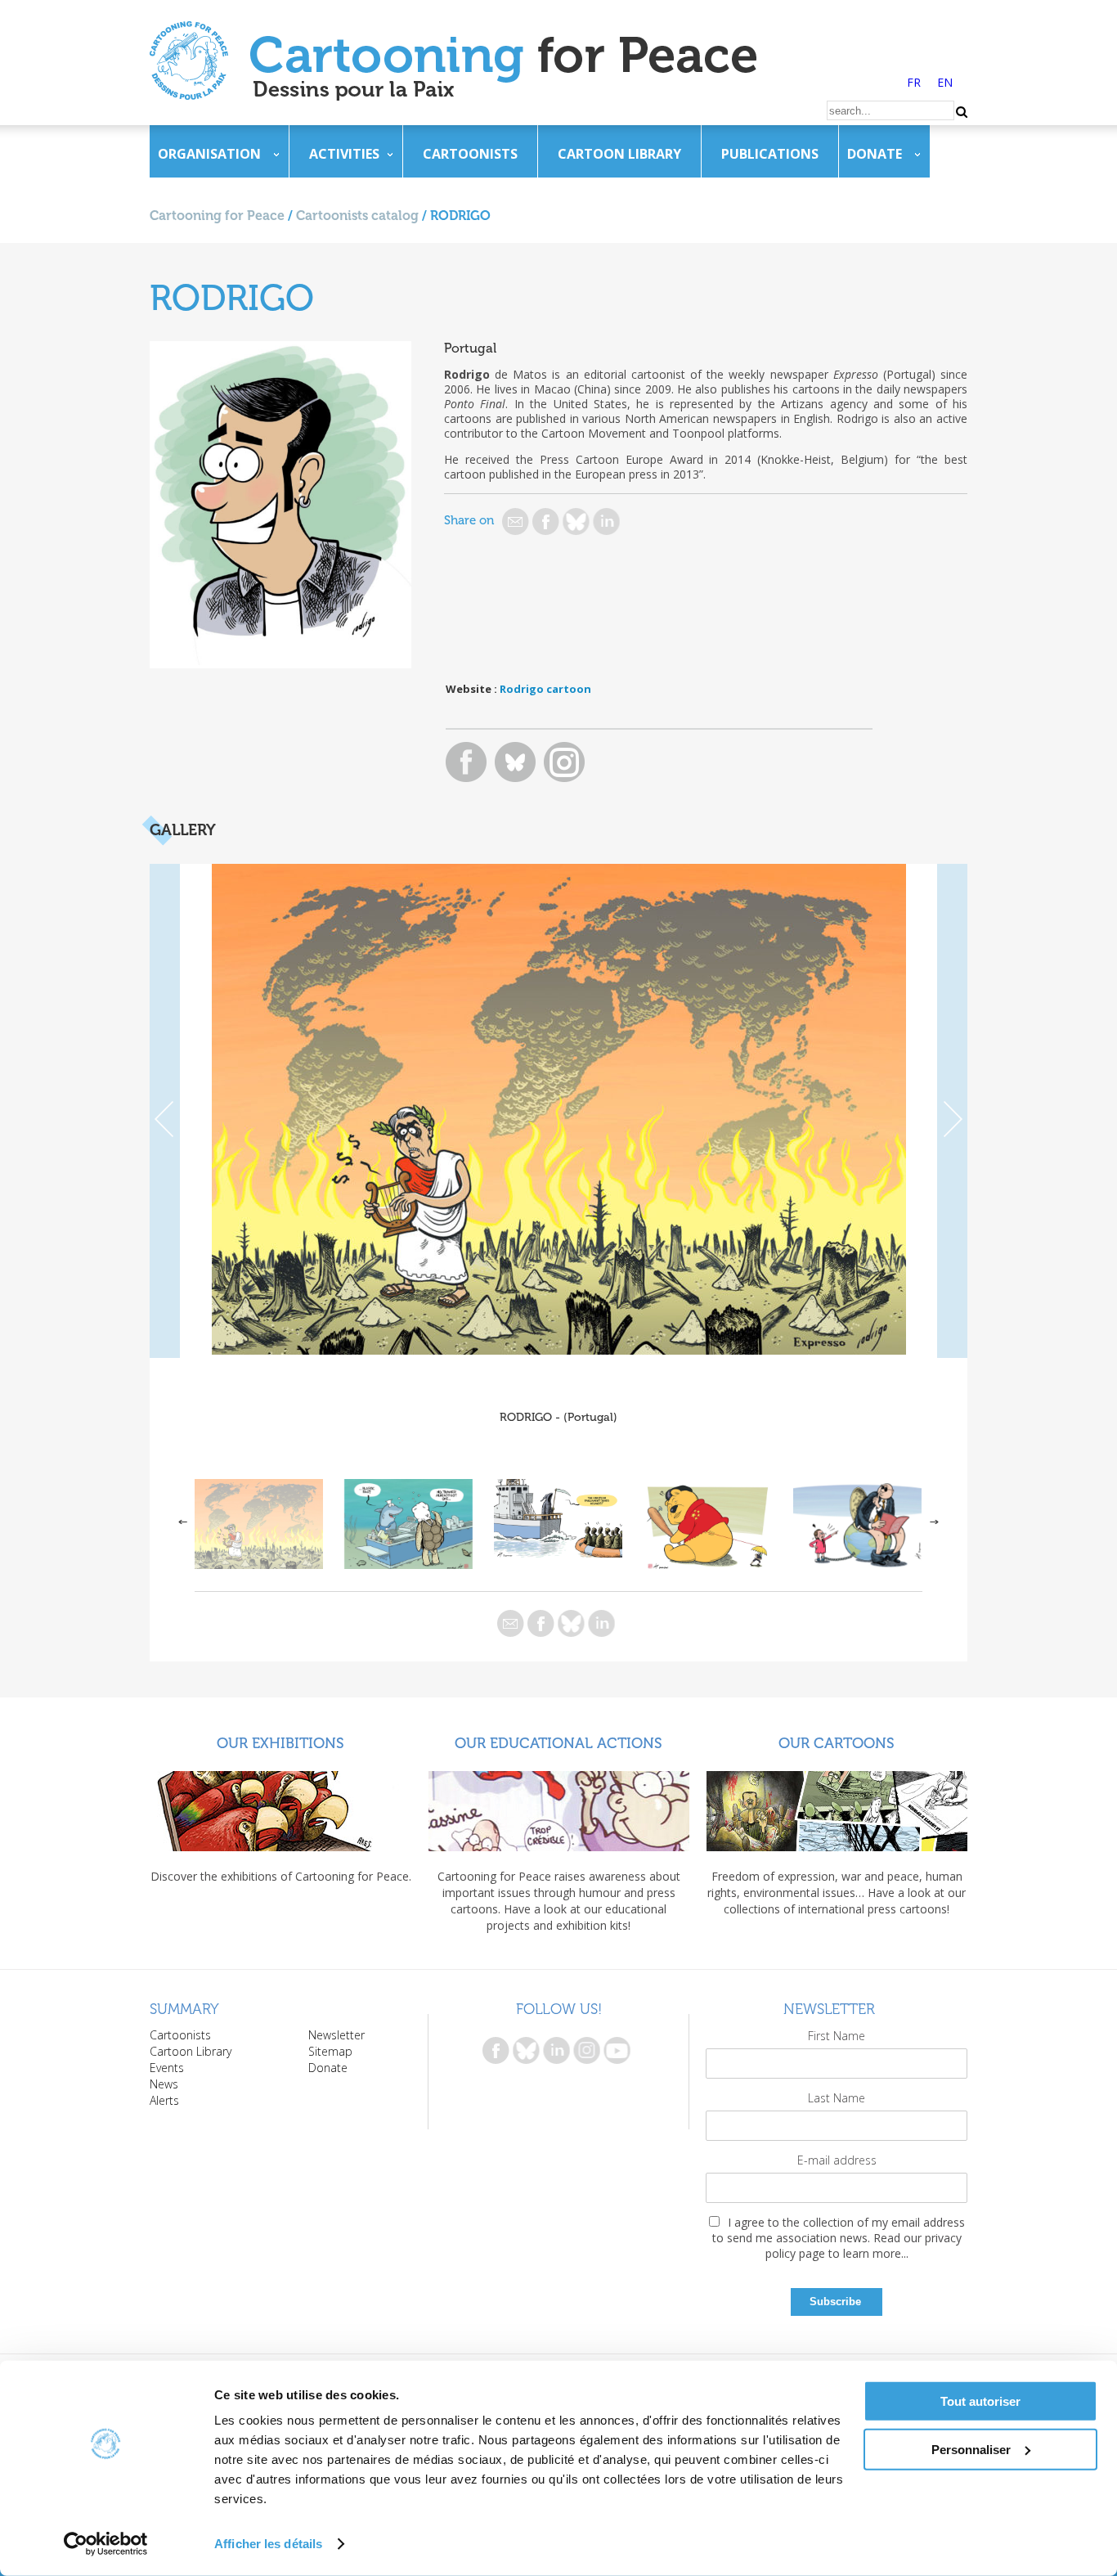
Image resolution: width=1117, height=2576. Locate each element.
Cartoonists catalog (357, 216)
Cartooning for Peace (217, 216)
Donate (875, 154)
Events (167, 2068)
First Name (837, 2036)
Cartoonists (470, 154)
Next (952, 1111)
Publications (770, 154)
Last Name (837, 2098)
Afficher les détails (268, 2544)
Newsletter (336, 2035)
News (164, 2084)
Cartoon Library (619, 154)
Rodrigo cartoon (545, 689)
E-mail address (837, 2160)
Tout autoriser (980, 2401)
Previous (165, 1111)
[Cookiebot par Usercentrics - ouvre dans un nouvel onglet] (106, 2544)
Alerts (164, 2100)
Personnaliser (971, 2449)
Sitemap (330, 2051)
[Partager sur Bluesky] (576, 521)
